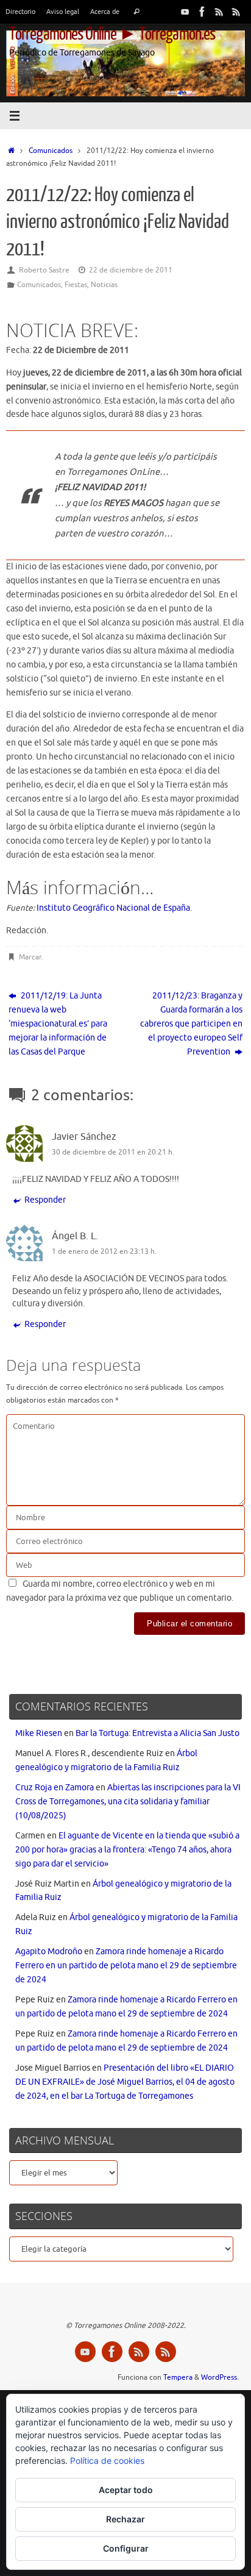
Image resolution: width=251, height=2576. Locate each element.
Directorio (20, 12)
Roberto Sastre (44, 270)
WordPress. (220, 2377)
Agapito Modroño (49, 1952)
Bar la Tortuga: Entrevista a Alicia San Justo (157, 1733)
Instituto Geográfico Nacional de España (113, 908)
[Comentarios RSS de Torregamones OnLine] (236, 12)
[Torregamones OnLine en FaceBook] (202, 12)
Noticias (104, 285)
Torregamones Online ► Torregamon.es (112, 34)
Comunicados (51, 151)
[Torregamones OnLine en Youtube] (185, 12)
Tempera (178, 2377)
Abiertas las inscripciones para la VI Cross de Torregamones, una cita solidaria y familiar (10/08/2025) (128, 1802)
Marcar (30, 957)
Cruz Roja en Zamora (55, 1788)
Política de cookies (107, 2460)
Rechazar (125, 2519)
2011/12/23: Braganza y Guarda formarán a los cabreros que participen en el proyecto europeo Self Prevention (191, 1024)
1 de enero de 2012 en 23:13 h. (104, 1251)
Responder (45, 1200)
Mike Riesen (39, 1733)
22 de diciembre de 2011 (131, 270)
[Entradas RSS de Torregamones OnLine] (219, 12)
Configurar (126, 2548)
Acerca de (105, 12)
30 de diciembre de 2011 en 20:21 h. (113, 1152)
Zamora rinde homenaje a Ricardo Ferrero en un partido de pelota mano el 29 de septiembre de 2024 (126, 1966)
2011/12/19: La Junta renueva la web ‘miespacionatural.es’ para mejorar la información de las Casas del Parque (58, 1024)
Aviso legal (63, 12)
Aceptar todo (126, 2490)
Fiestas (76, 285)
